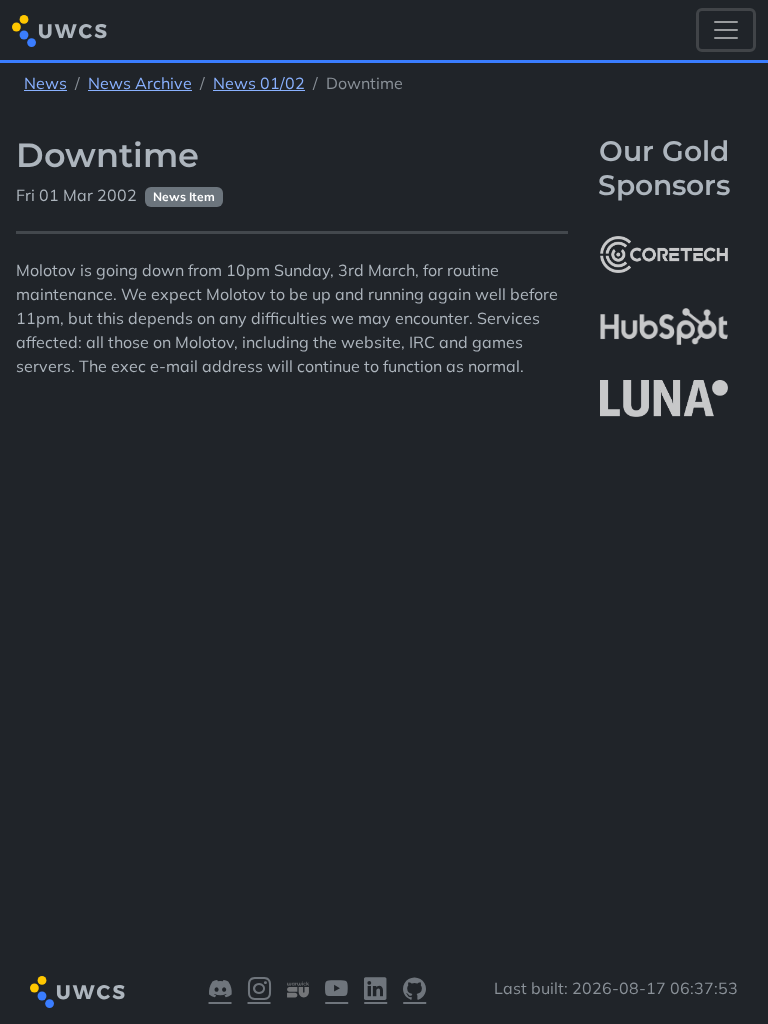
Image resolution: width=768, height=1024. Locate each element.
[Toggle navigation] (726, 30)
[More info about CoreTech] (664, 254)
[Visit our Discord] (220, 992)
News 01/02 (259, 83)
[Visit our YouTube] (336, 992)
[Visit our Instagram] (259, 992)
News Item (184, 196)
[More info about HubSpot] (664, 327)
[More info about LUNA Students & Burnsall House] (664, 399)
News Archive (140, 83)
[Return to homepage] (59, 30)
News (45, 83)
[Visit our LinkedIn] (375, 992)
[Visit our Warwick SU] (298, 992)
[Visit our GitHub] (414, 992)
